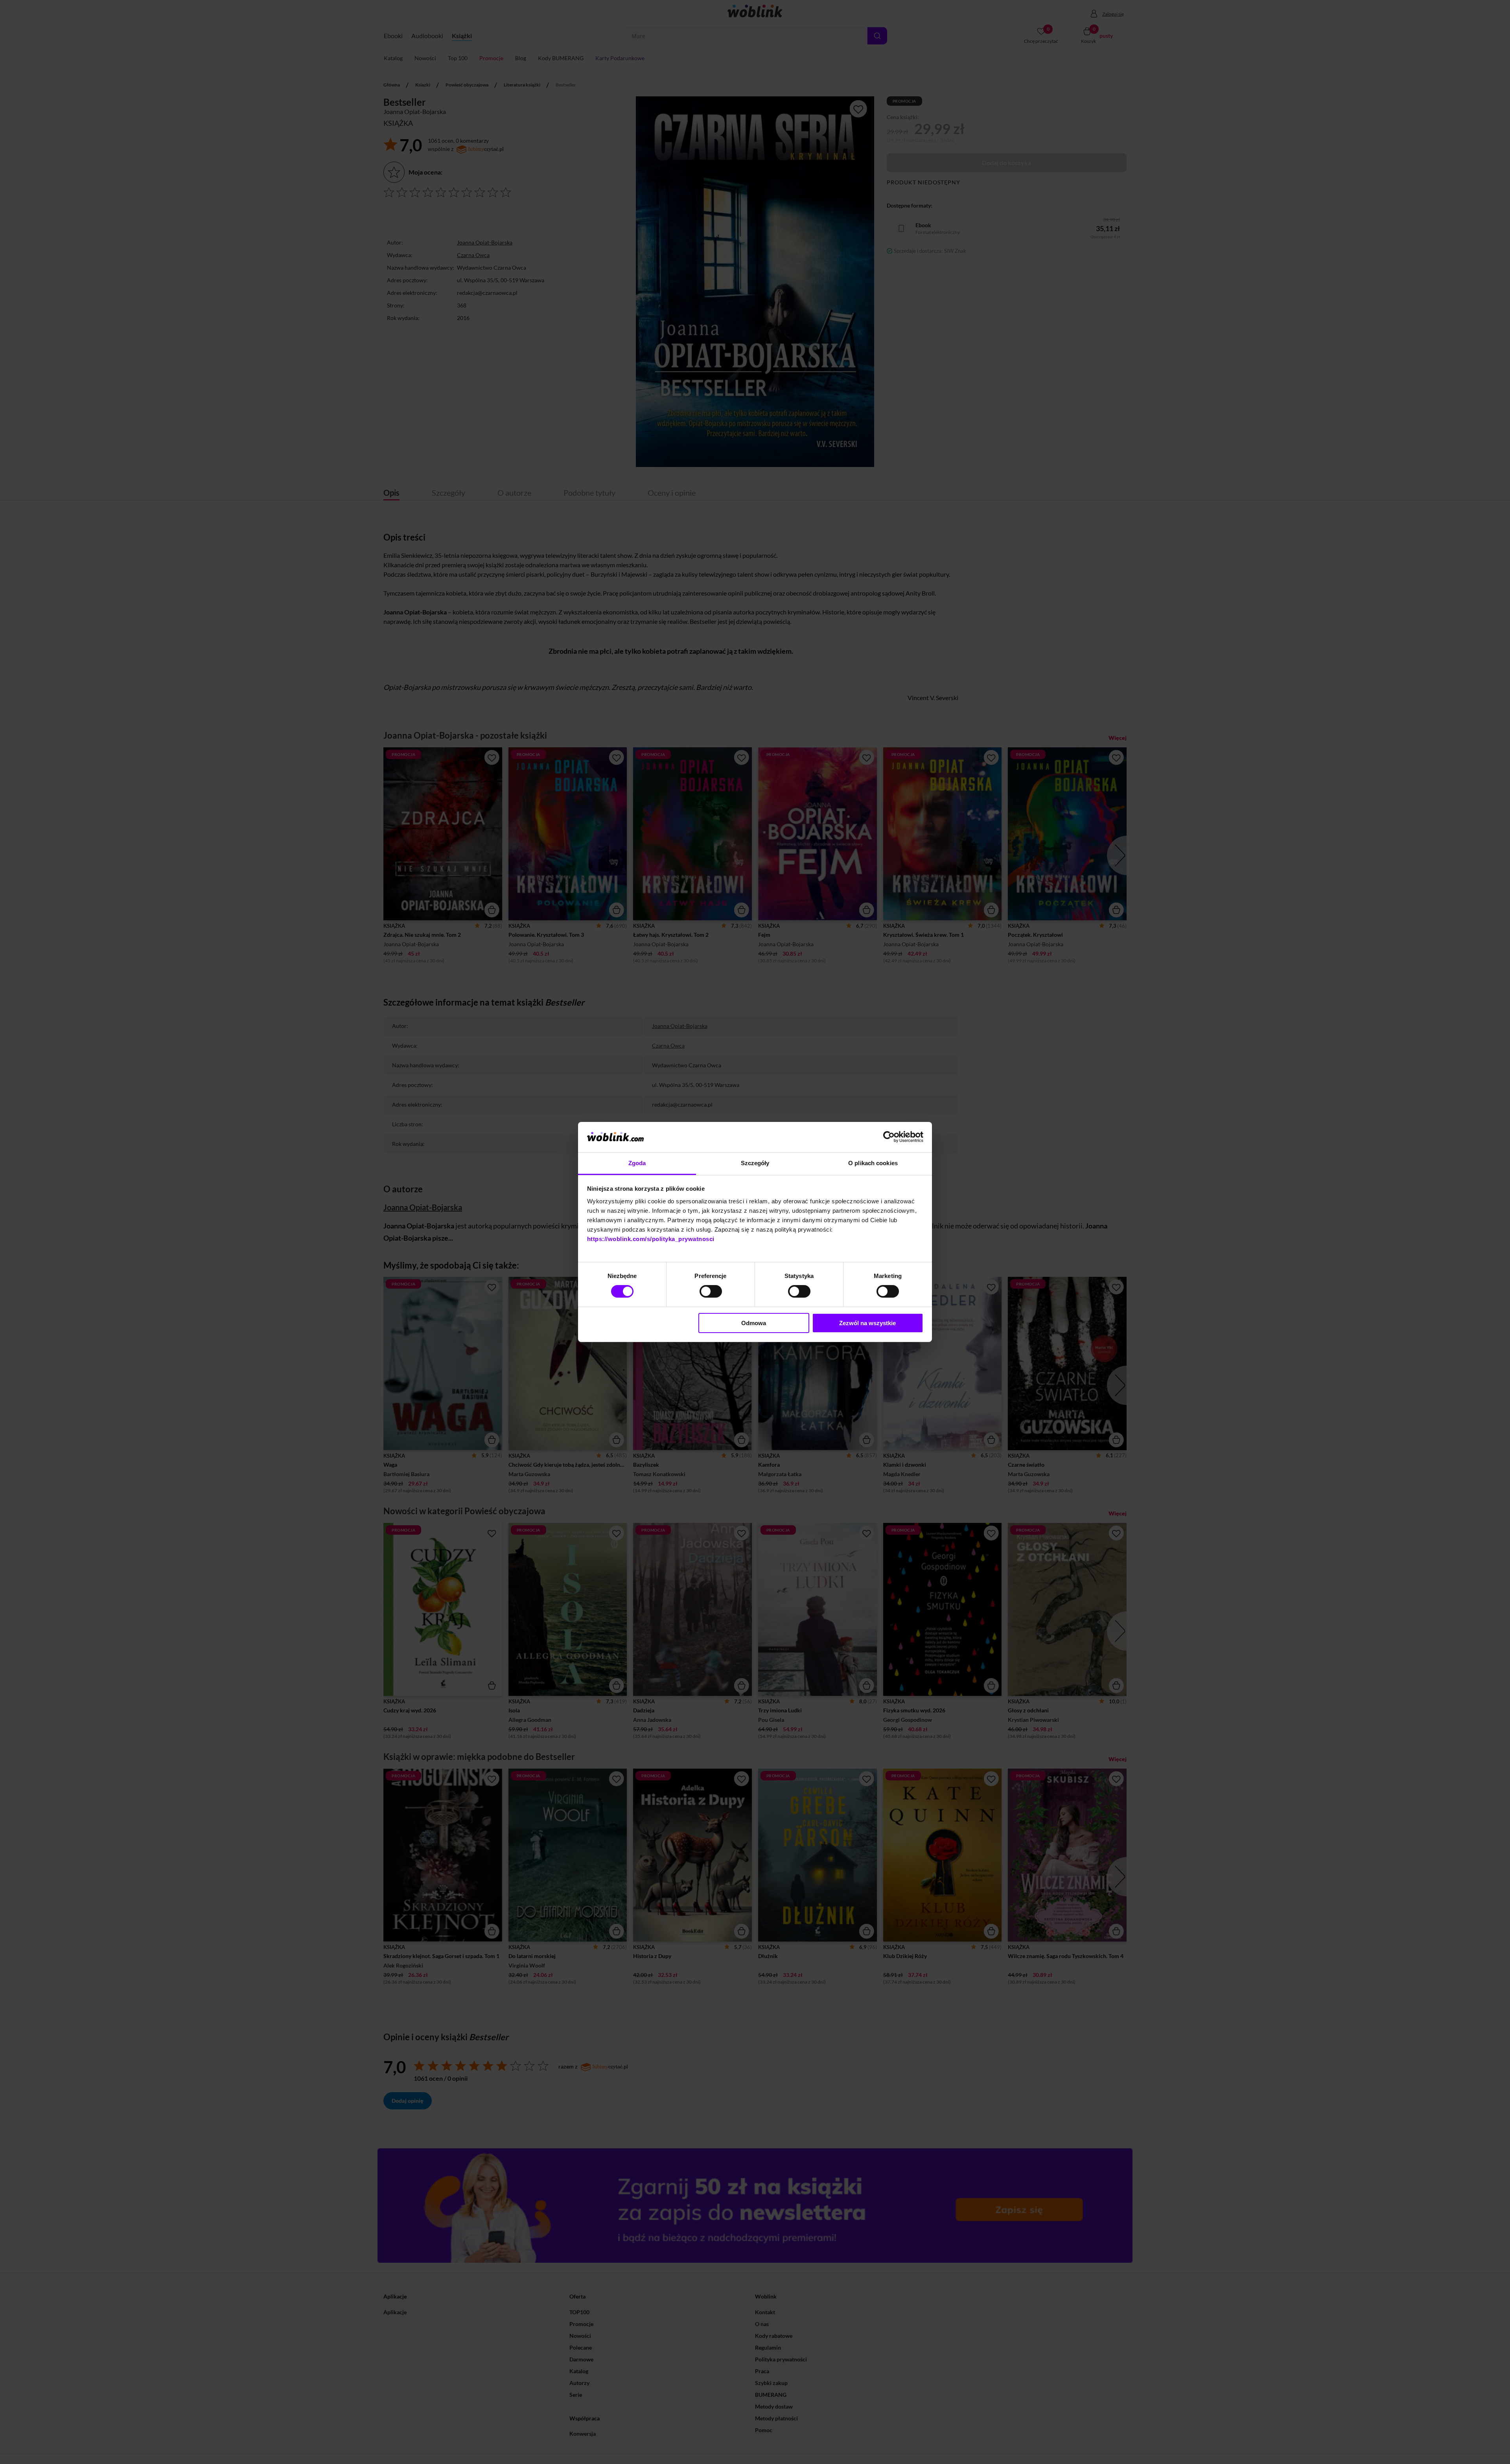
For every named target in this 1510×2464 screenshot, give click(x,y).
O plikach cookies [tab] (873, 1163)
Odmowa (754, 1323)
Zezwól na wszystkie (867, 1323)
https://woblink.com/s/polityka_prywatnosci (651, 1239)
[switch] (711, 1291)
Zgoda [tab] (637, 1163)
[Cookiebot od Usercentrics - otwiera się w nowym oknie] (889, 1137)
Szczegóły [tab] (755, 1163)
